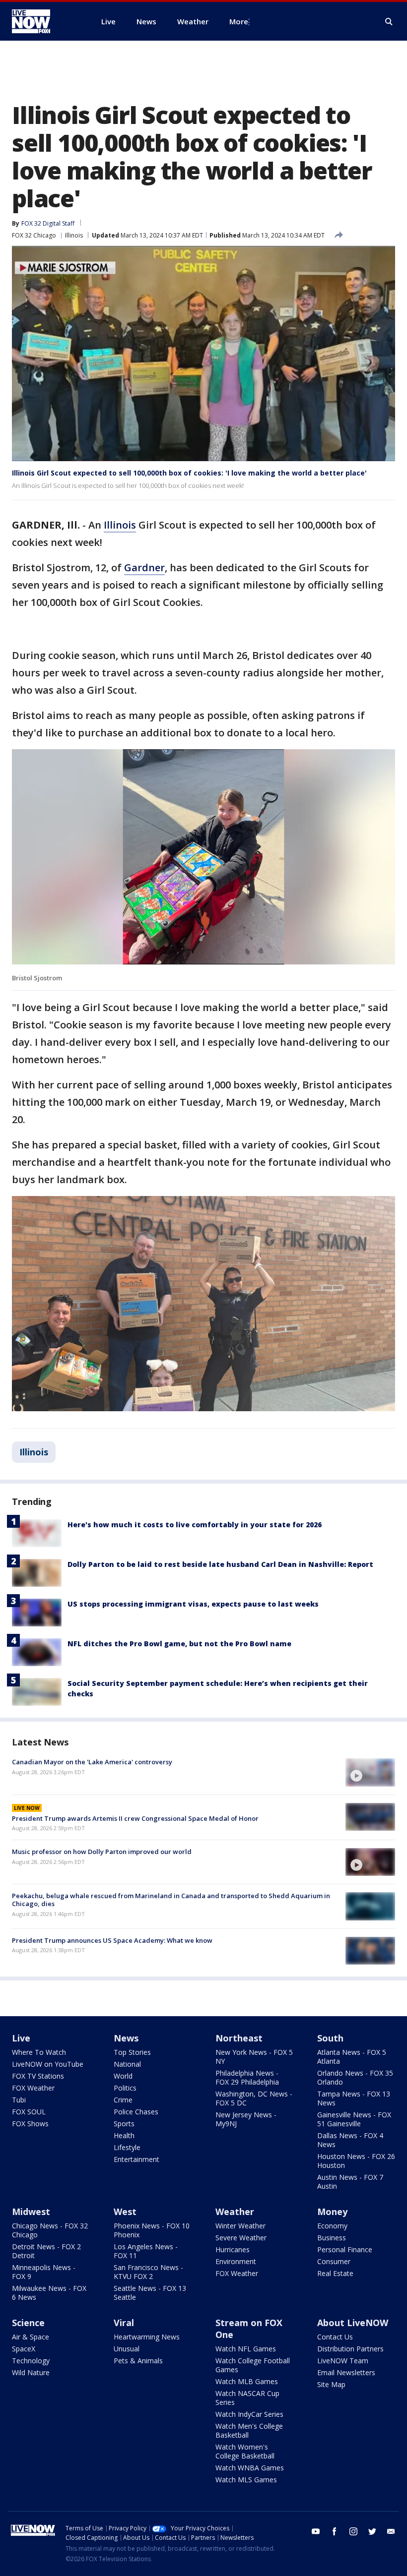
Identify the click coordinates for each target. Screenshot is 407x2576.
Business (332, 2238)
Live (21, 2038)
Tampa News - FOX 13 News (354, 2098)
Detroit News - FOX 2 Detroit (46, 2251)
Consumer (334, 2261)
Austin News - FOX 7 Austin (350, 2182)
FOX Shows (30, 2124)
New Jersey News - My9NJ (246, 2119)
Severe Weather (241, 2238)
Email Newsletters (346, 2372)
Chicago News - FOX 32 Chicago (50, 2230)
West (125, 2212)
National (127, 2064)
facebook (335, 2531)
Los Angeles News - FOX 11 (146, 2251)
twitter (372, 2531)
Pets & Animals (138, 2361)
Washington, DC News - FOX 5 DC (254, 2098)
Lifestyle (127, 2147)
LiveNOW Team (343, 2361)
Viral (124, 2323)
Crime (123, 2100)
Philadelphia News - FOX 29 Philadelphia (247, 2077)
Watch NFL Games (246, 2349)
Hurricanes (233, 2249)
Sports (124, 2124)
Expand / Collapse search (389, 22)
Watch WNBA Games (250, 2468)
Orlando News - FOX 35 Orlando (355, 2077)
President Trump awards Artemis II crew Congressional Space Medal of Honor (135, 1818)
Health (124, 2135)
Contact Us (335, 2337)
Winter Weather (240, 2226)
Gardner (144, 568)
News (126, 2038)
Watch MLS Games (246, 2480)
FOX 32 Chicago (34, 235)
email (391, 2531)
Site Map (331, 2384)
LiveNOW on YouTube (48, 2064)
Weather (235, 2212)
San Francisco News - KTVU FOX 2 (148, 2272)
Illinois (74, 235)
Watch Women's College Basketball (245, 2451)
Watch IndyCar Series (249, 2414)
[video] (370, 1772)
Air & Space (31, 2337)
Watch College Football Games (253, 2365)
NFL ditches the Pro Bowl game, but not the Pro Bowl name (179, 1644)
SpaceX (24, 2349)
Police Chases (136, 2112)
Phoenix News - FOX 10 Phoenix (152, 2230)
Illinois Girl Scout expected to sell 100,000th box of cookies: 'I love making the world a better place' (189, 473)
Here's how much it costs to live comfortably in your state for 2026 (195, 1525)
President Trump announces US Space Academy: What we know (112, 1940)
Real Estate (335, 2273)
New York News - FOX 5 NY (254, 2057)
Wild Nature (31, 2372)
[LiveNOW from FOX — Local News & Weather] (45, 21)
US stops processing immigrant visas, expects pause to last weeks (193, 1604)
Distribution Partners (350, 2349)
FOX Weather (33, 2088)
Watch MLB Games (247, 2381)
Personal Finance (345, 2249)
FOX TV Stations (38, 2076)
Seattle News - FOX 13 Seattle (150, 2293)
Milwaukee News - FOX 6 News (49, 2293)
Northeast (239, 2038)
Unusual (127, 2349)
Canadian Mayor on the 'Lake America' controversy (92, 1762)
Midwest (31, 2212)
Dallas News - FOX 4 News (350, 2140)
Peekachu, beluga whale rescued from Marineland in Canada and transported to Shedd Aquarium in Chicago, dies (171, 1900)
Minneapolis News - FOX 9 (44, 2272)
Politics (125, 2088)
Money (332, 2212)
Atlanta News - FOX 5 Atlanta (352, 2057)
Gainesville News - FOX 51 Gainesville (354, 2119)
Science (28, 2323)
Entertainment (136, 2159)
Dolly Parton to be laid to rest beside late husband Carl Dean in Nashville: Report (220, 1564)
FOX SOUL (29, 2112)
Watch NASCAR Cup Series (247, 2398)
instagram (353, 2531)
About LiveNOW (353, 2323)
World (123, 2076)
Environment (236, 2261)
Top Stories (132, 2052)
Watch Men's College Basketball (249, 2430)
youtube (316, 2531)
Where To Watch (39, 2052)
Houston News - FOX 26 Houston (356, 2161)
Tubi (19, 2100)
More (239, 21)
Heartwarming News (147, 2337)
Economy (332, 2226)
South (330, 2038)
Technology (31, 2361)
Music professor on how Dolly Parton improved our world (102, 1852)
